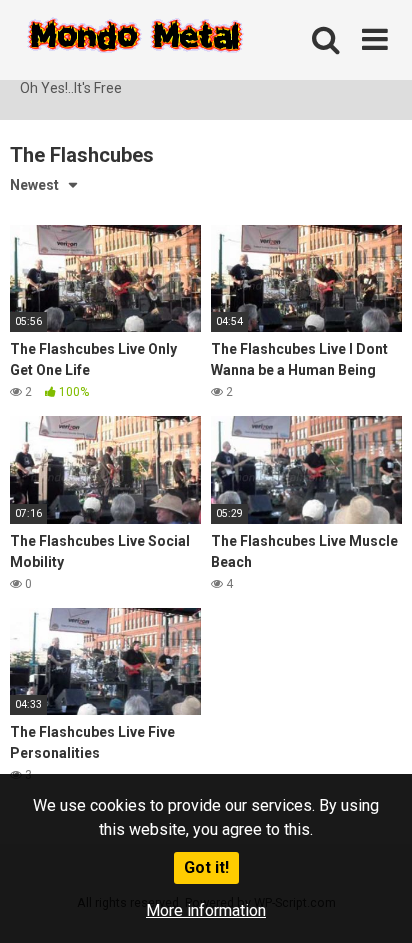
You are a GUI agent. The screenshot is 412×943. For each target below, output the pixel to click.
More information (206, 910)
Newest (34, 185)
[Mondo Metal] (135, 39)
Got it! (206, 867)
